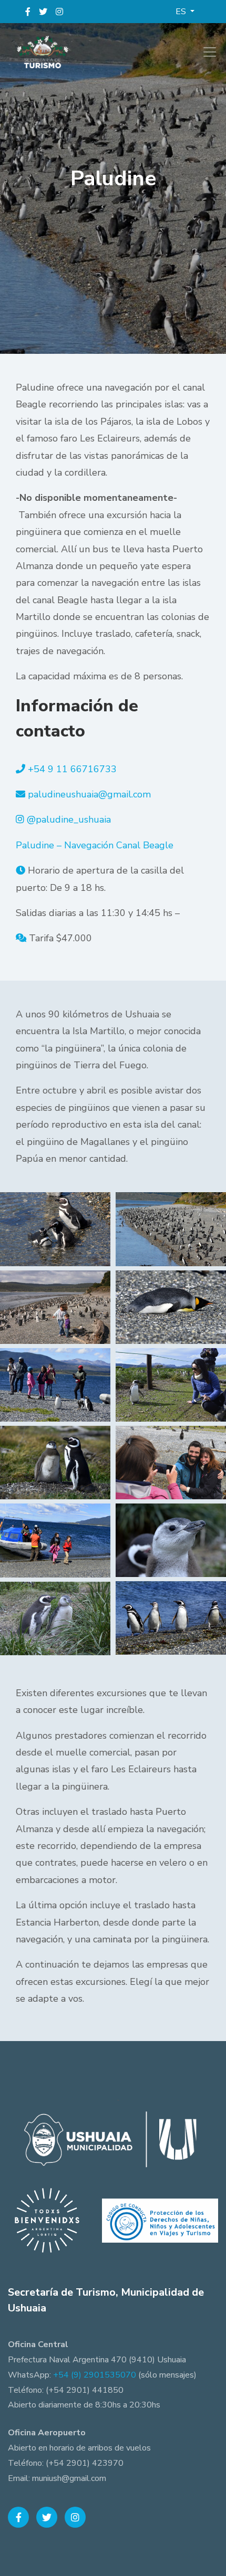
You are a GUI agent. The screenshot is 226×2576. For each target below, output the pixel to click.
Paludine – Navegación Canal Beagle (95, 845)
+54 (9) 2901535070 (95, 2375)
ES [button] (182, 12)
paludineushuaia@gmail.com (89, 794)
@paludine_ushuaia (69, 819)
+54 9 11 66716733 (72, 769)
